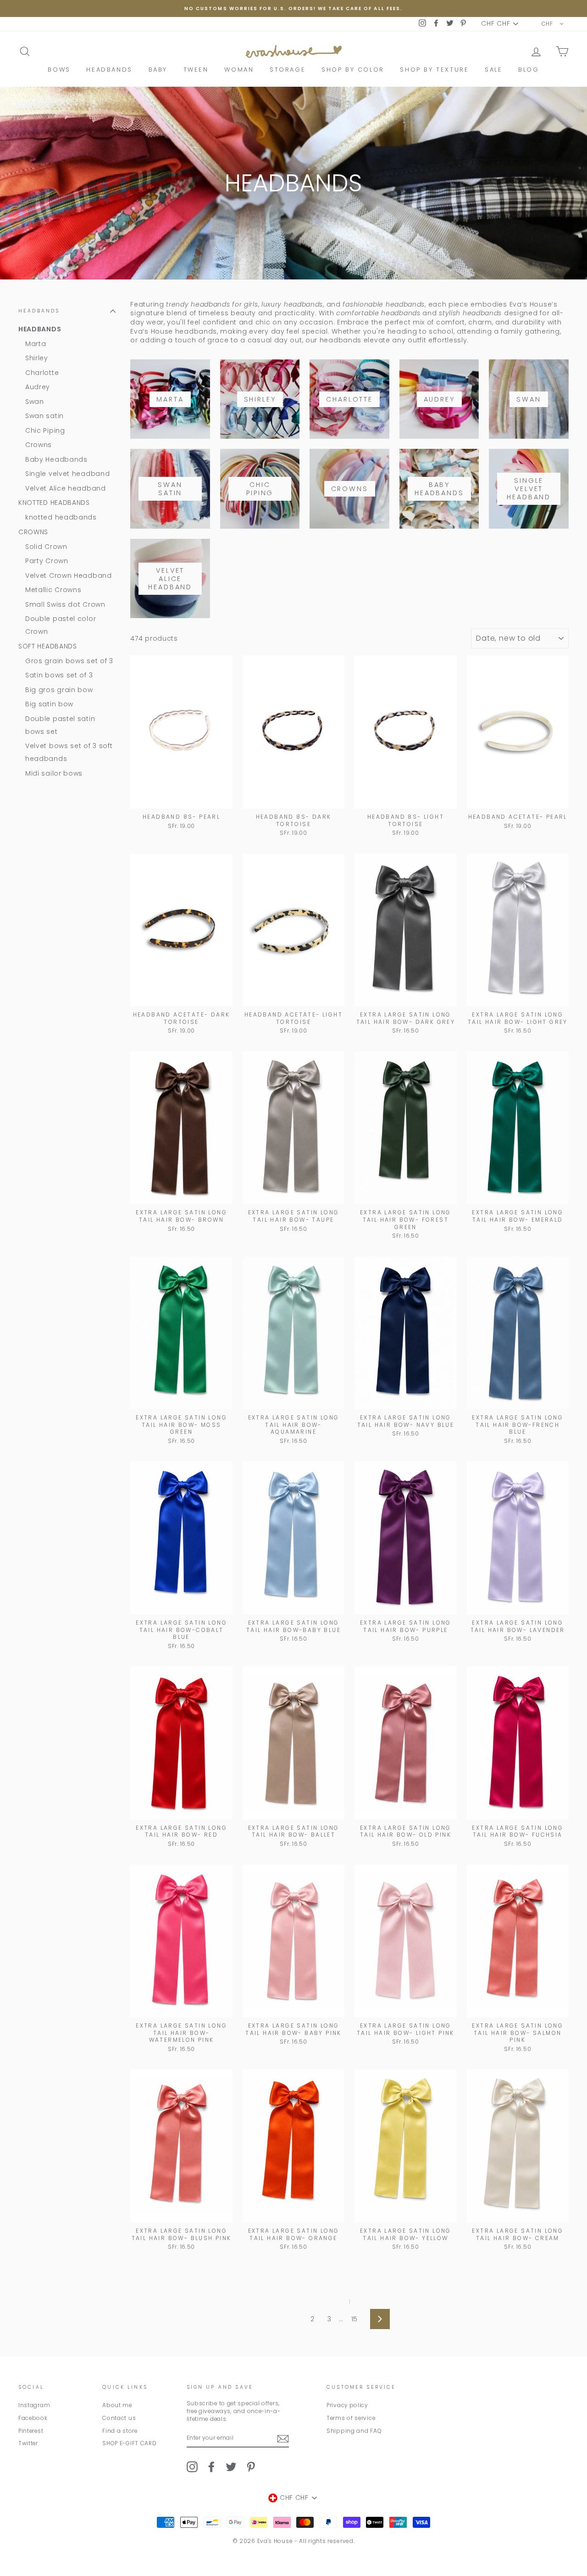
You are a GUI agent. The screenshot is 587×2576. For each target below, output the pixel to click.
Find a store (120, 2431)
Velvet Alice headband (66, 488)
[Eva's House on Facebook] (211, 2467)
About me (117, 2405)
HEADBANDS (109, 70)
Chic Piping (45, 430)
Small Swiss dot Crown (65, 604)
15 (354, 2319)
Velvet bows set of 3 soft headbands (69, 752)
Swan (35, 402)
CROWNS (33, 532)
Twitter (28, 2443)
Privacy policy (347, 2405)
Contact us (119, 2418)
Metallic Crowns (53, 590)
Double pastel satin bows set (60, 725)
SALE (493, 70)
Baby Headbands (56, 459)
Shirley (37, 358)
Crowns (39, 445)
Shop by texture (434, 70)
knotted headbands (61, 517)
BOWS (59, 70)
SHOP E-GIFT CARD (129, 2443)
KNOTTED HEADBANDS (54, 503)
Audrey (38, 387)
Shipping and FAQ (354, 2431)
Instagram (34, 2405)
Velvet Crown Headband (69, 576)
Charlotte (42, 373)
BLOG (529, 70)
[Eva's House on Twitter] (231, 2467)
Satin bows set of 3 (59, 675)
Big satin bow (49, 704)
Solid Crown (46, 547)
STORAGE (288, 70)
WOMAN (239, 70)
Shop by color (353, 70)
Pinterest (31, 2431)
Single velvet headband (67, 474)
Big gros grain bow (59, 690)
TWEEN (196, 70)
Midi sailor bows (54, 773)
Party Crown (47, 561)
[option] (293, 8)
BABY (158, 70)
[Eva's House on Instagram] (192, 2467)
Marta (36, 344)
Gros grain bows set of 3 (69, 661)
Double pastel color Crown (61, 625)
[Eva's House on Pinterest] (251, 2467)
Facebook (33, 2418)
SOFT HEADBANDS (48, 646)
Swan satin (44, 416)
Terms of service (351, 2418)
